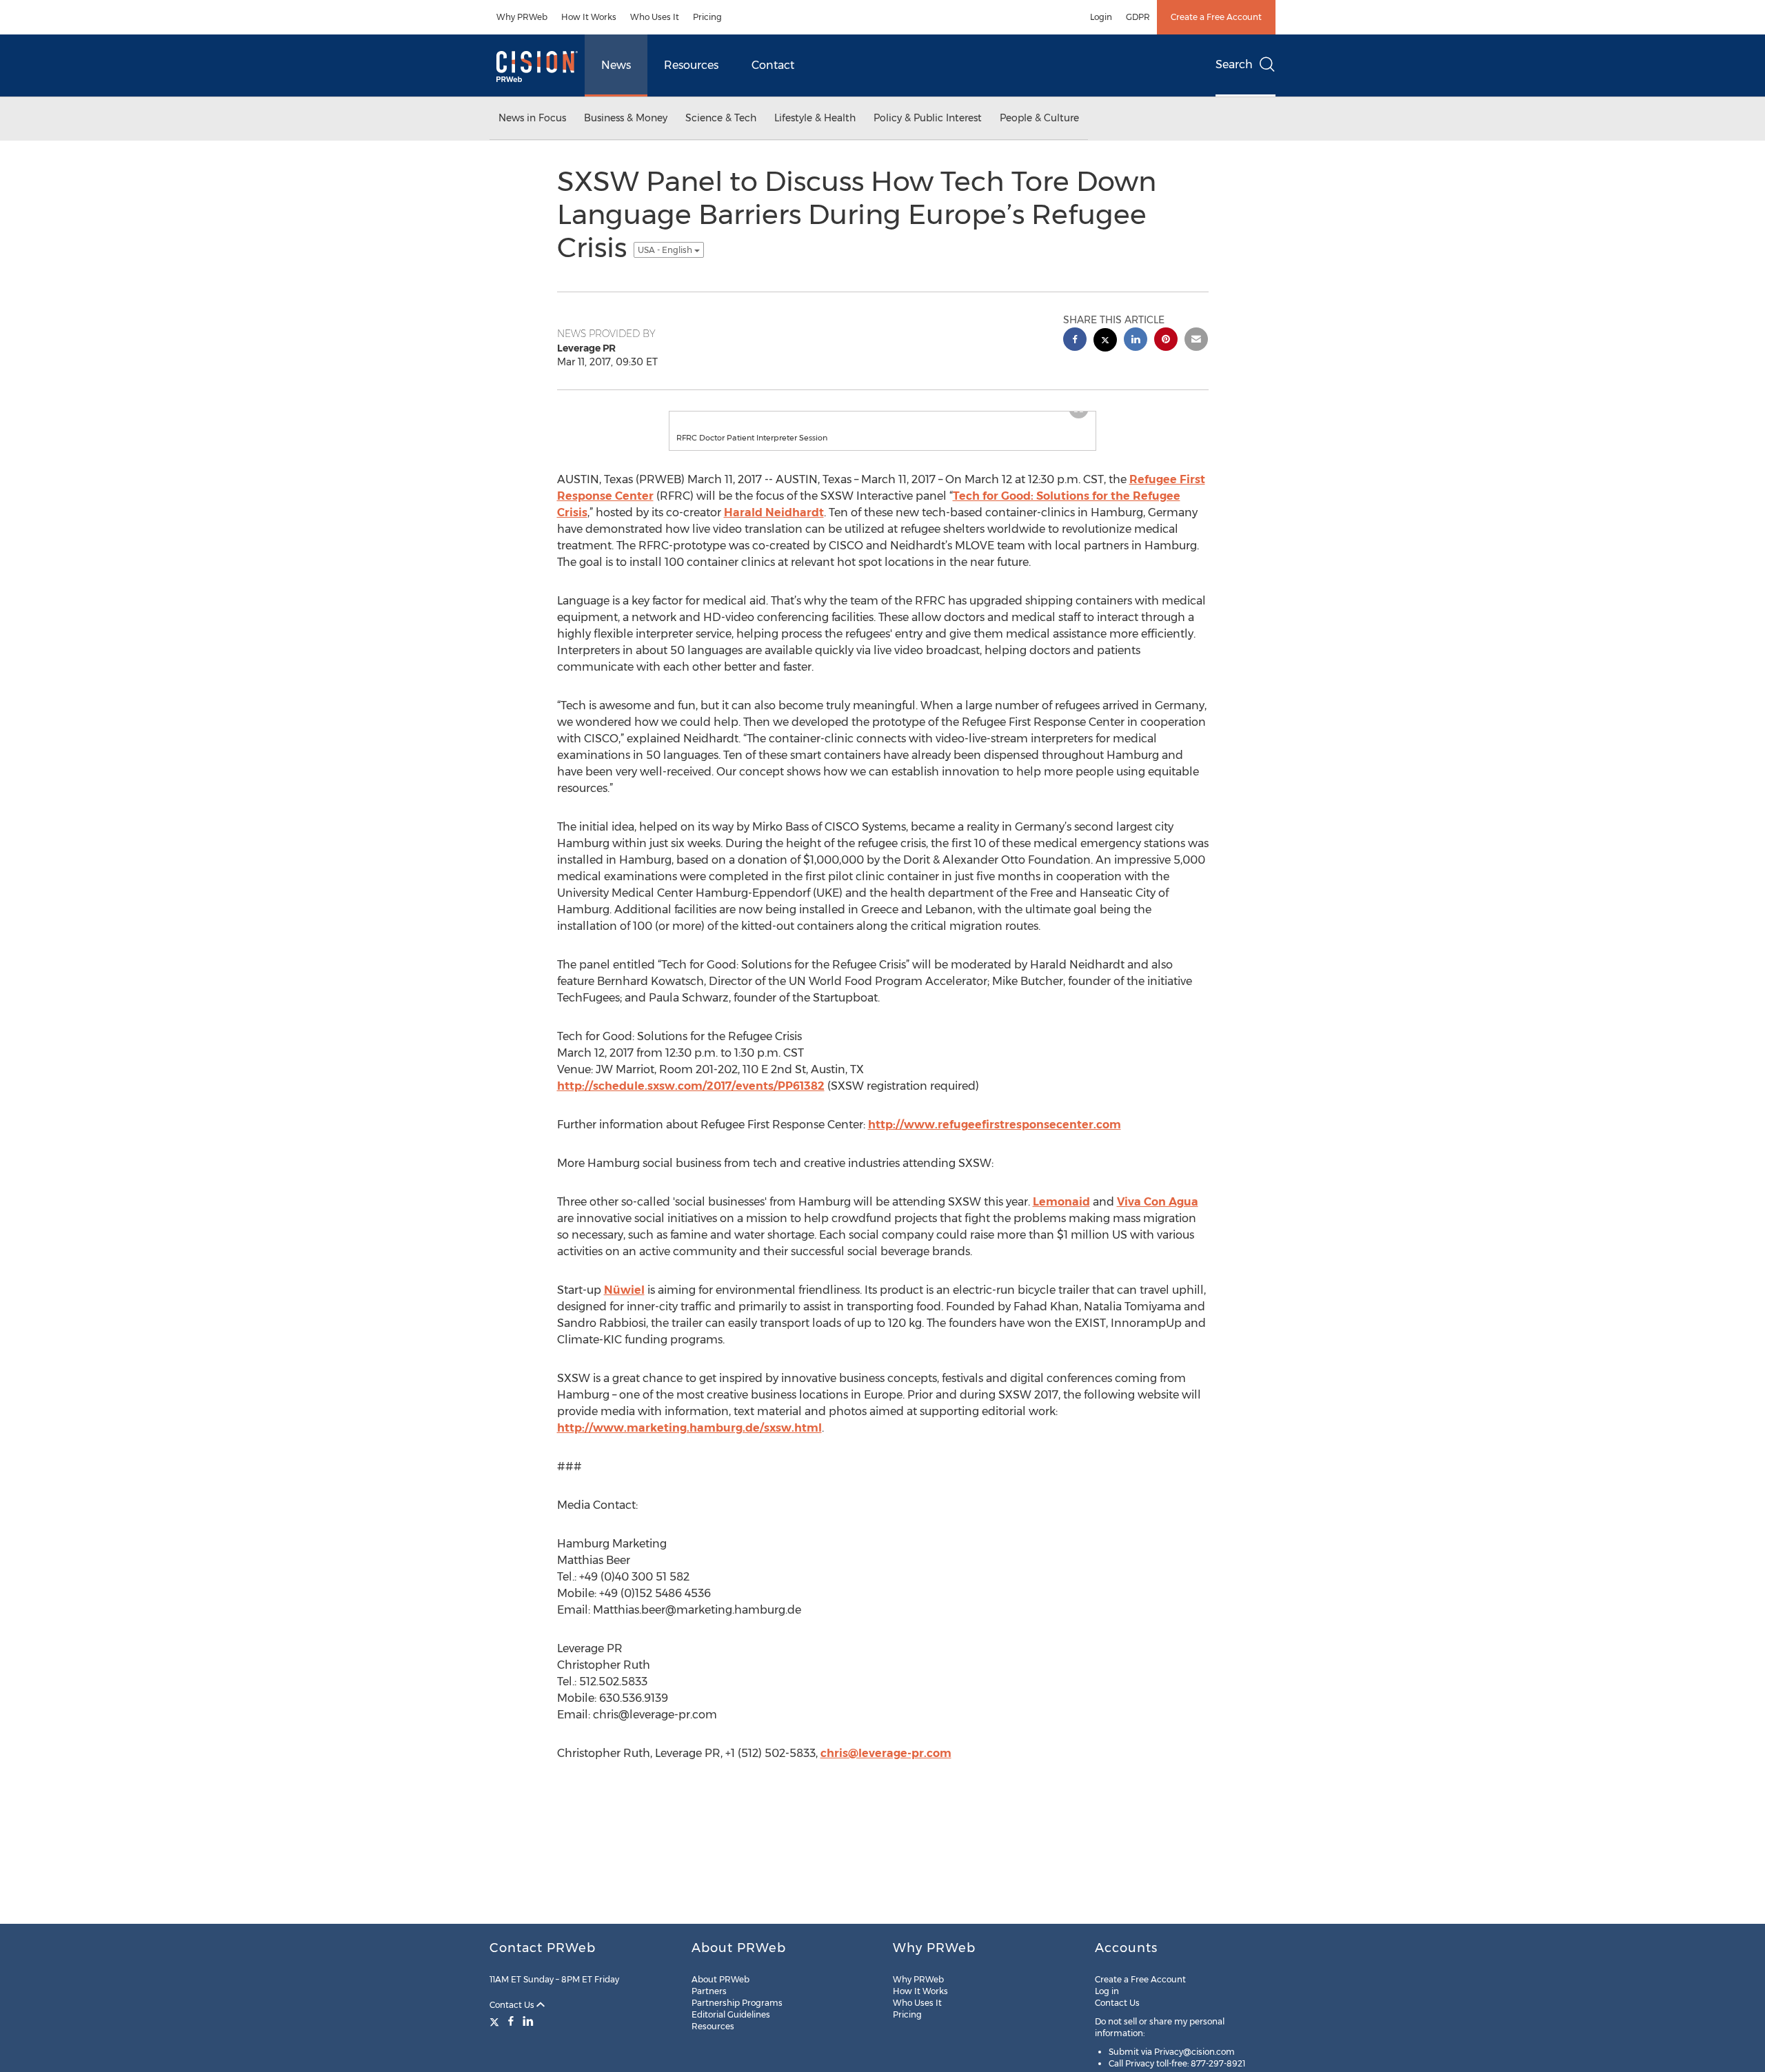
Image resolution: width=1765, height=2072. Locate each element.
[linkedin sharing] (1136, 341)
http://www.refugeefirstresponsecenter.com (995, 1138)
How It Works (589, 17)
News (616, 65)
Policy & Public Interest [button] (928, 118)
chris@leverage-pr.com (886, 1767)
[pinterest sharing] (1166, 341)
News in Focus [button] (532, 118)
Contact (773, 65)
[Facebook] (511, 2021)
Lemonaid (1061, 1216)
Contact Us (513, 2005)
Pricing (707, 17)
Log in (1107, 1991)
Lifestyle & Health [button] (815, 118)
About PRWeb (720, 1979)
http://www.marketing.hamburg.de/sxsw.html (689, 1442)
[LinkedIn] (528, 2021)
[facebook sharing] (1075, 341)
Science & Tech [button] (721, 118)
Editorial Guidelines (731, 2014)
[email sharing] (1196, 341)
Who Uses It (655, 17)
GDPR (1138, 17)
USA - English (666, 250)
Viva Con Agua (1158, 1216)
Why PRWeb (522, 17)
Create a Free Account (1216, 17)
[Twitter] (496, 2021)
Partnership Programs (737, 2003)
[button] (882, 418)
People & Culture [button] (1039, 118)
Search (1234, 64)
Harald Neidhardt (774, 526)
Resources (691, 65)
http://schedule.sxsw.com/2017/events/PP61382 (691, 1100)
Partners (709, 1991)
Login (1101, 17)
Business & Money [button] (626, 118)
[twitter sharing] (1105, 342)
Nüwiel (624, 1304)
